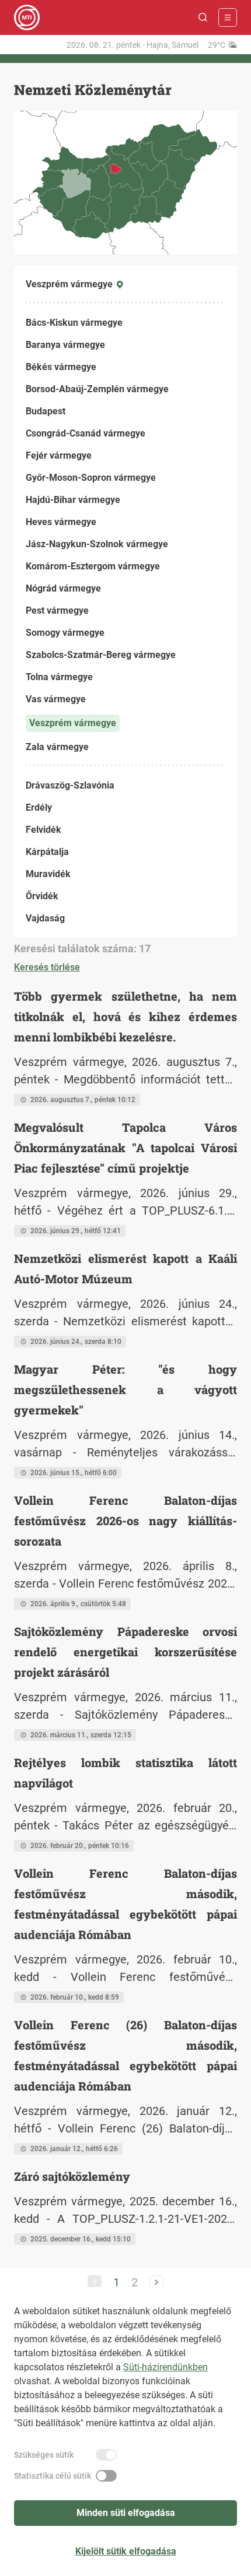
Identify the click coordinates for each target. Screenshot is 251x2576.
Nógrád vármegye (63, 588)
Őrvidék (42, 896)
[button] (203, 17)
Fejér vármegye (59, 455)
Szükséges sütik (44, 2455)
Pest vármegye (57, 610)
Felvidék (43, 830)
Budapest (46, 411)
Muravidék (48, 874)
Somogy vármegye (65, 633)
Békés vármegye (61, 367)
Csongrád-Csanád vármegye (86, 433)
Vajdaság (45, 918)
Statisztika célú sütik (53, 2476)
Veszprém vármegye (73, 723)
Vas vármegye (56, 699)
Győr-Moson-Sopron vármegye (91, 478)
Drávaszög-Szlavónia (70, 785)
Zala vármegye (57, 747)
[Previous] (95, 2282)
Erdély (39, 807)
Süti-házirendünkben (165, 2367)
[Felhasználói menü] (228, 17)
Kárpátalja (47, 852)
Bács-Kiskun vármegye (74, 323)
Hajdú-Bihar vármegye (73, 500)
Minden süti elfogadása (126, 2513)
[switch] (106, 2455)
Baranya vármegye (65, 345)
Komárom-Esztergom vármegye (93, 566)
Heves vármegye (61, 522)
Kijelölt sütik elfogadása (126, 2551)
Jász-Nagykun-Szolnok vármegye (97, 544)
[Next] (156, 2282)
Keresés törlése (47, 967)
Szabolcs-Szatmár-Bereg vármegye (101, 655)
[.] (27, 17)
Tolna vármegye (59, 677)
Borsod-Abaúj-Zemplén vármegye (97, 389)
